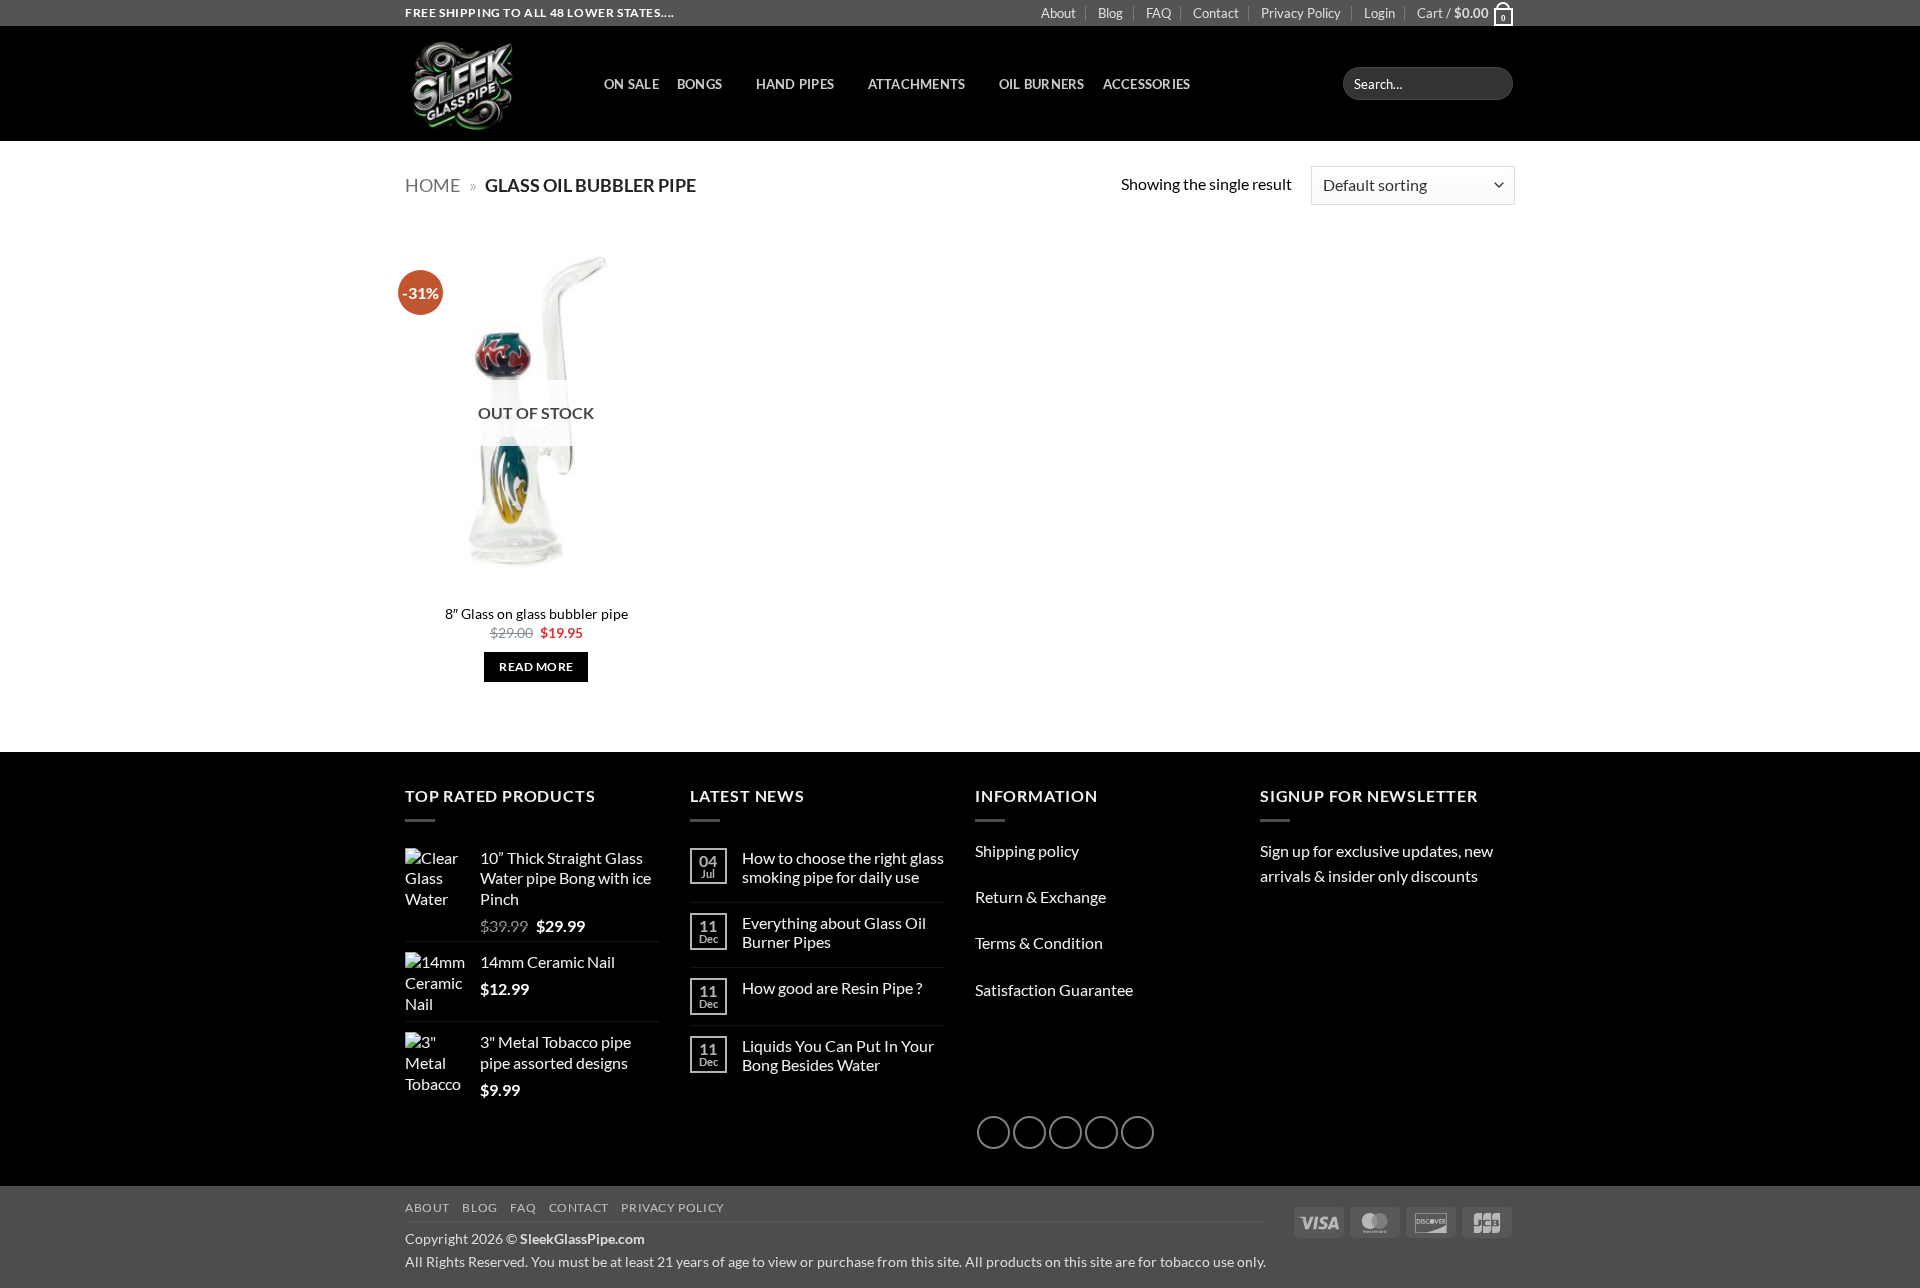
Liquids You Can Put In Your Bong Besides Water (838, 1055)
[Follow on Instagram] (1029, 1132)
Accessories (1147, 84)
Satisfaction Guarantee (1054, 989)
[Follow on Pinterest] (1137, 1132)
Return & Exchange (1040, 896)
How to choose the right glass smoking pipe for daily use (843, 867)
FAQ (1158, 13)
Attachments (917, 84)
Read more (536, 666)
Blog (1110, 13)
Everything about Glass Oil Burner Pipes (834, 932)
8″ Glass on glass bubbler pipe (536, 613)
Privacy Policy (1301, 13)
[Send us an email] (1101, 1132)
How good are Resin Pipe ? (832, 987)
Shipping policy (1027, 850)
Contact (1216, 13)
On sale (631, 84)
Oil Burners (1042, 84)
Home (432, 185)
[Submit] (1494, 84)
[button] (1379, 13)
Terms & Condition (1039, 942)
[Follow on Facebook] (993, 1132)
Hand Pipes (795, 84)
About (1058, 13)
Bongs (699, 84)
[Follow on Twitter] (1065, 1132)
